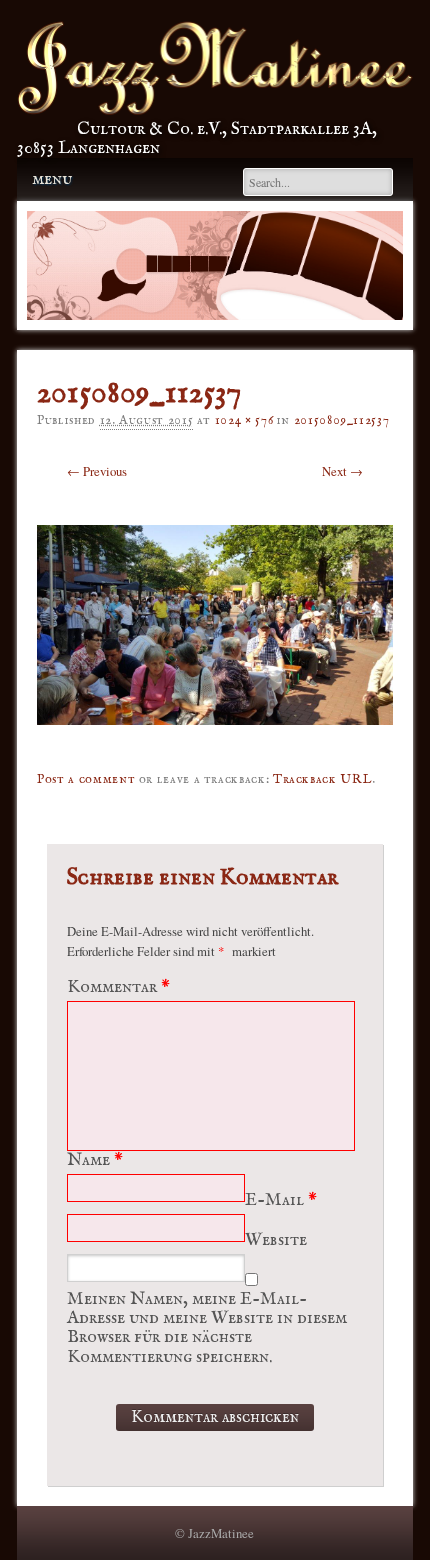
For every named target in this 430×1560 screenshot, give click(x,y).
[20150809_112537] (215, 740)
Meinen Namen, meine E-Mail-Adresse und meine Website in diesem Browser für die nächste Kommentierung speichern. (207, 1328)
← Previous (97, 471)
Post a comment (86, 779)
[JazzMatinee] (215, 110)
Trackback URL (322, 779)
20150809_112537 (342, 420)
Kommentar (118, 987)
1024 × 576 (244, 420)
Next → (342, 471)
